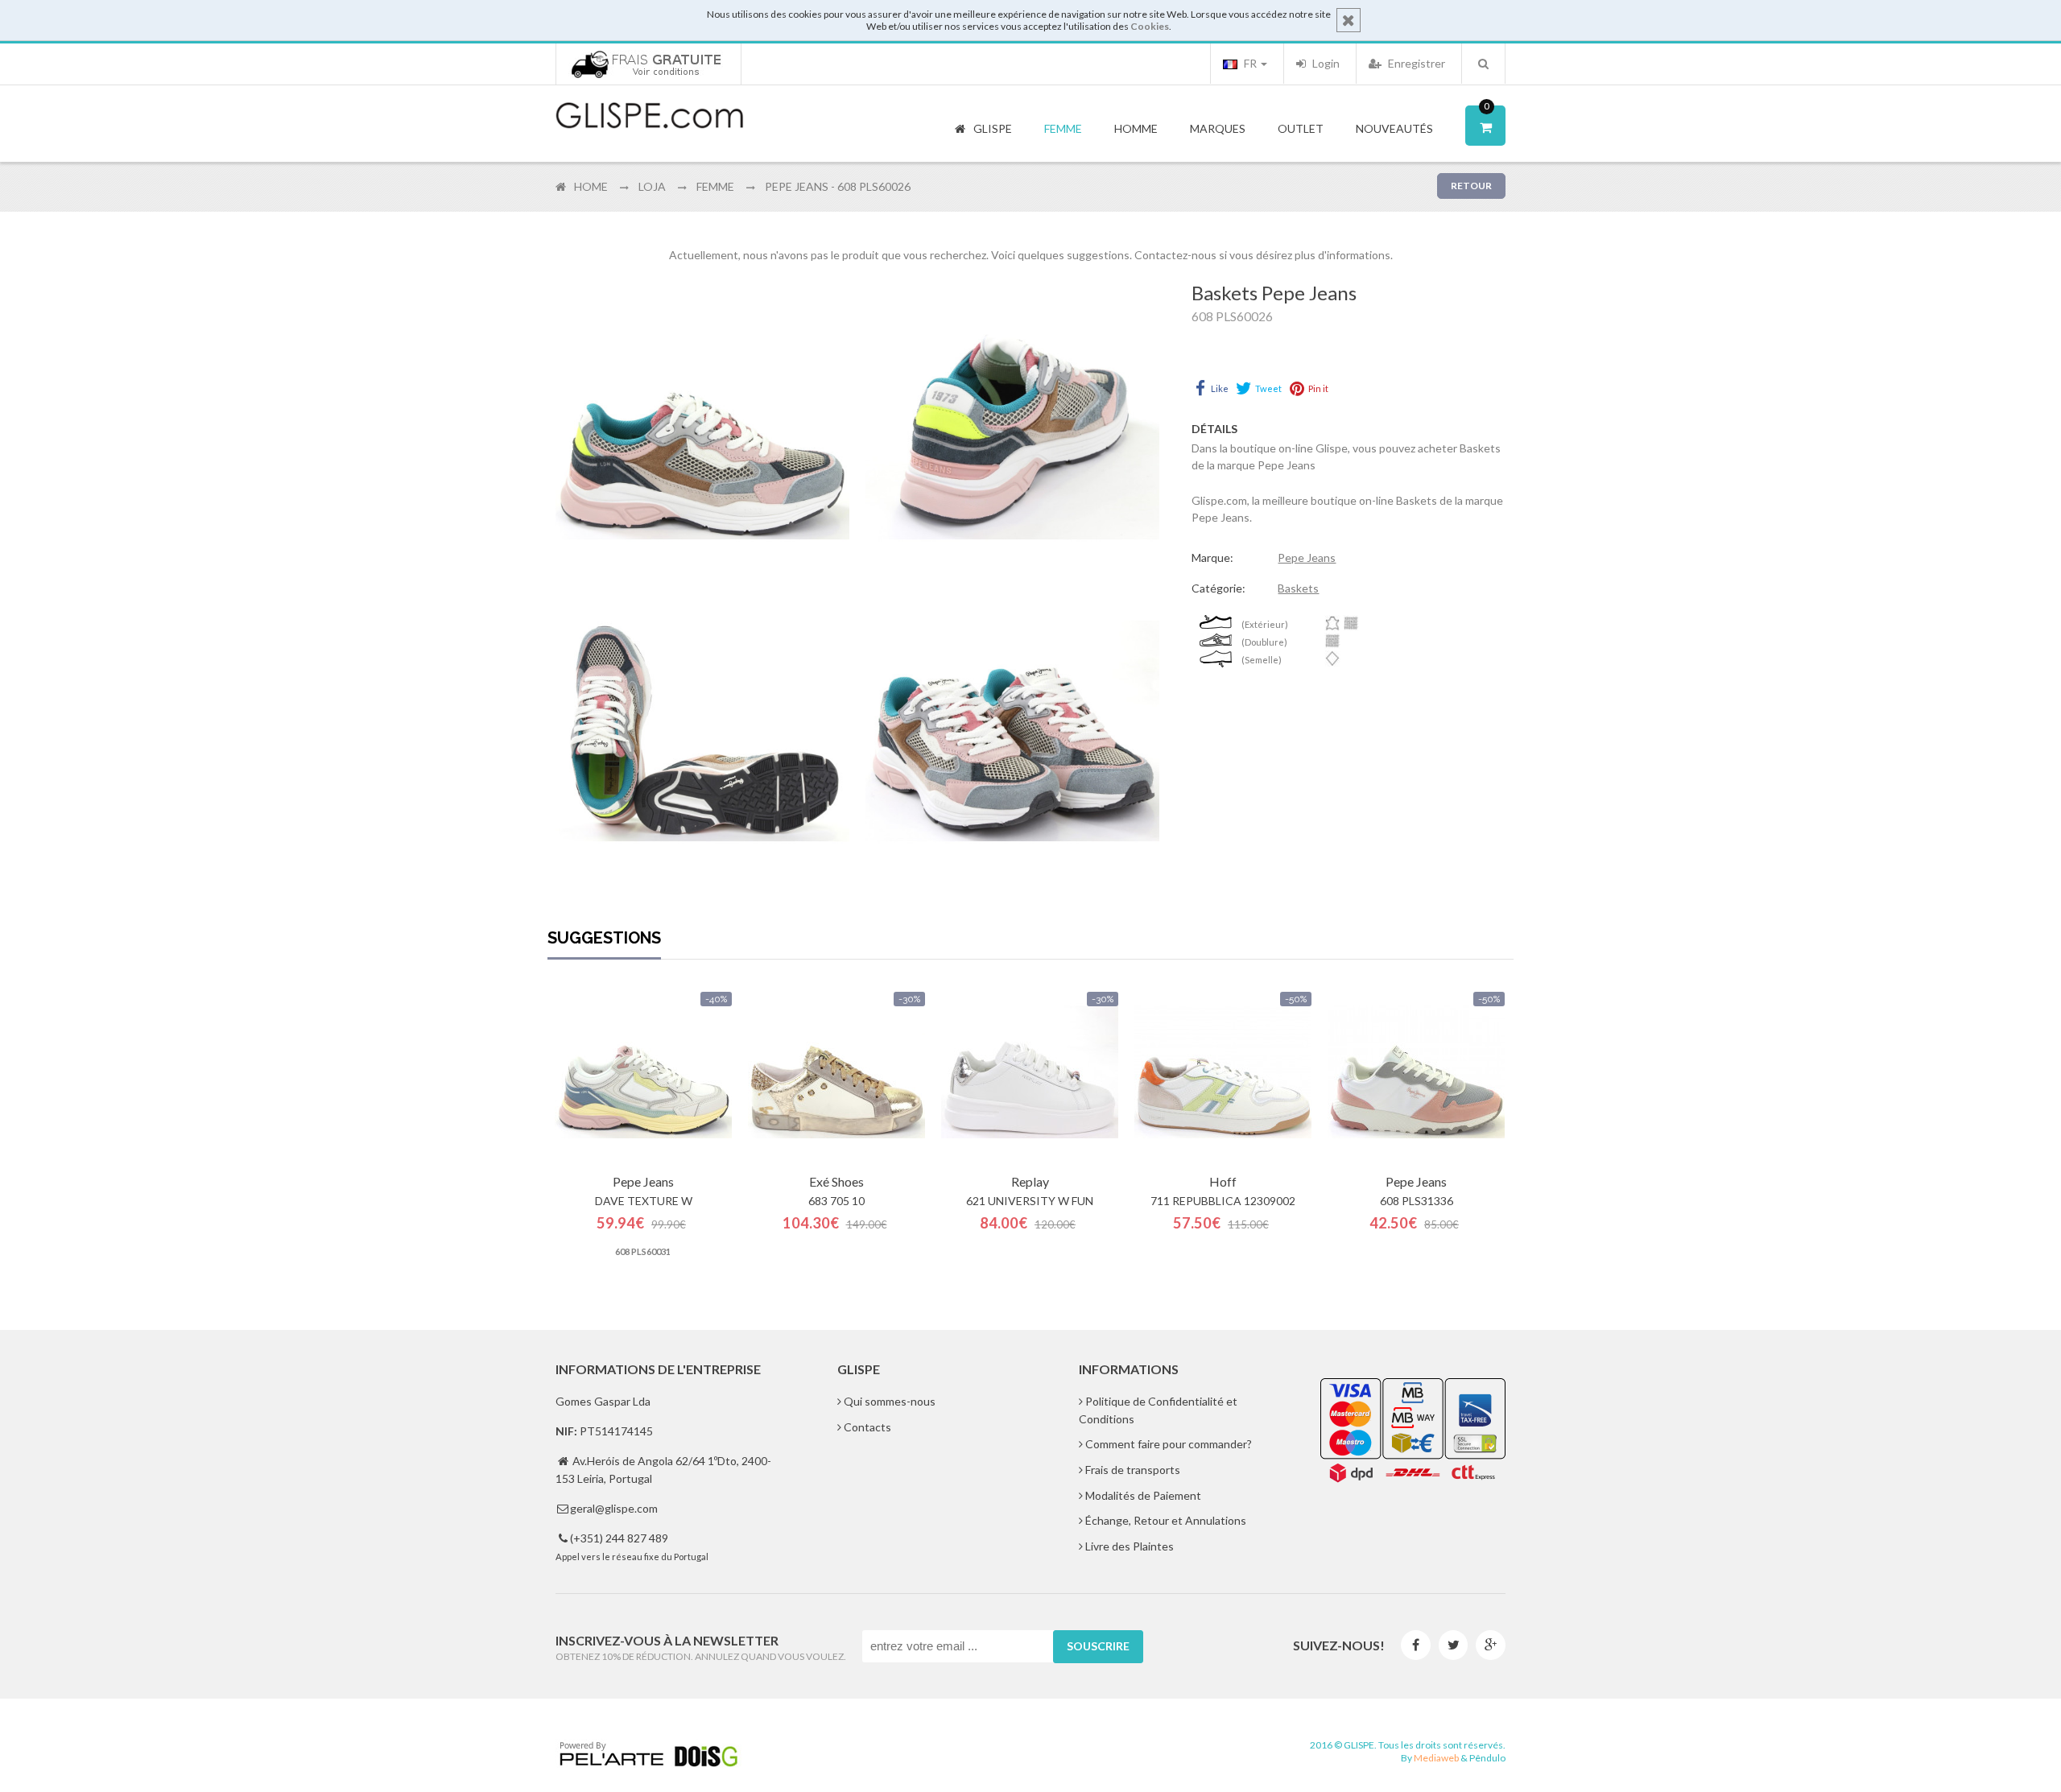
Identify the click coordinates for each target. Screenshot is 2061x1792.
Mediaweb (1436, 1758)
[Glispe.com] (651, 116)
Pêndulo (1487, 1758)
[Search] (1483, 64)
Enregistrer (1415, 63)
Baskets (1298, 588)
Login (1325, 63)
